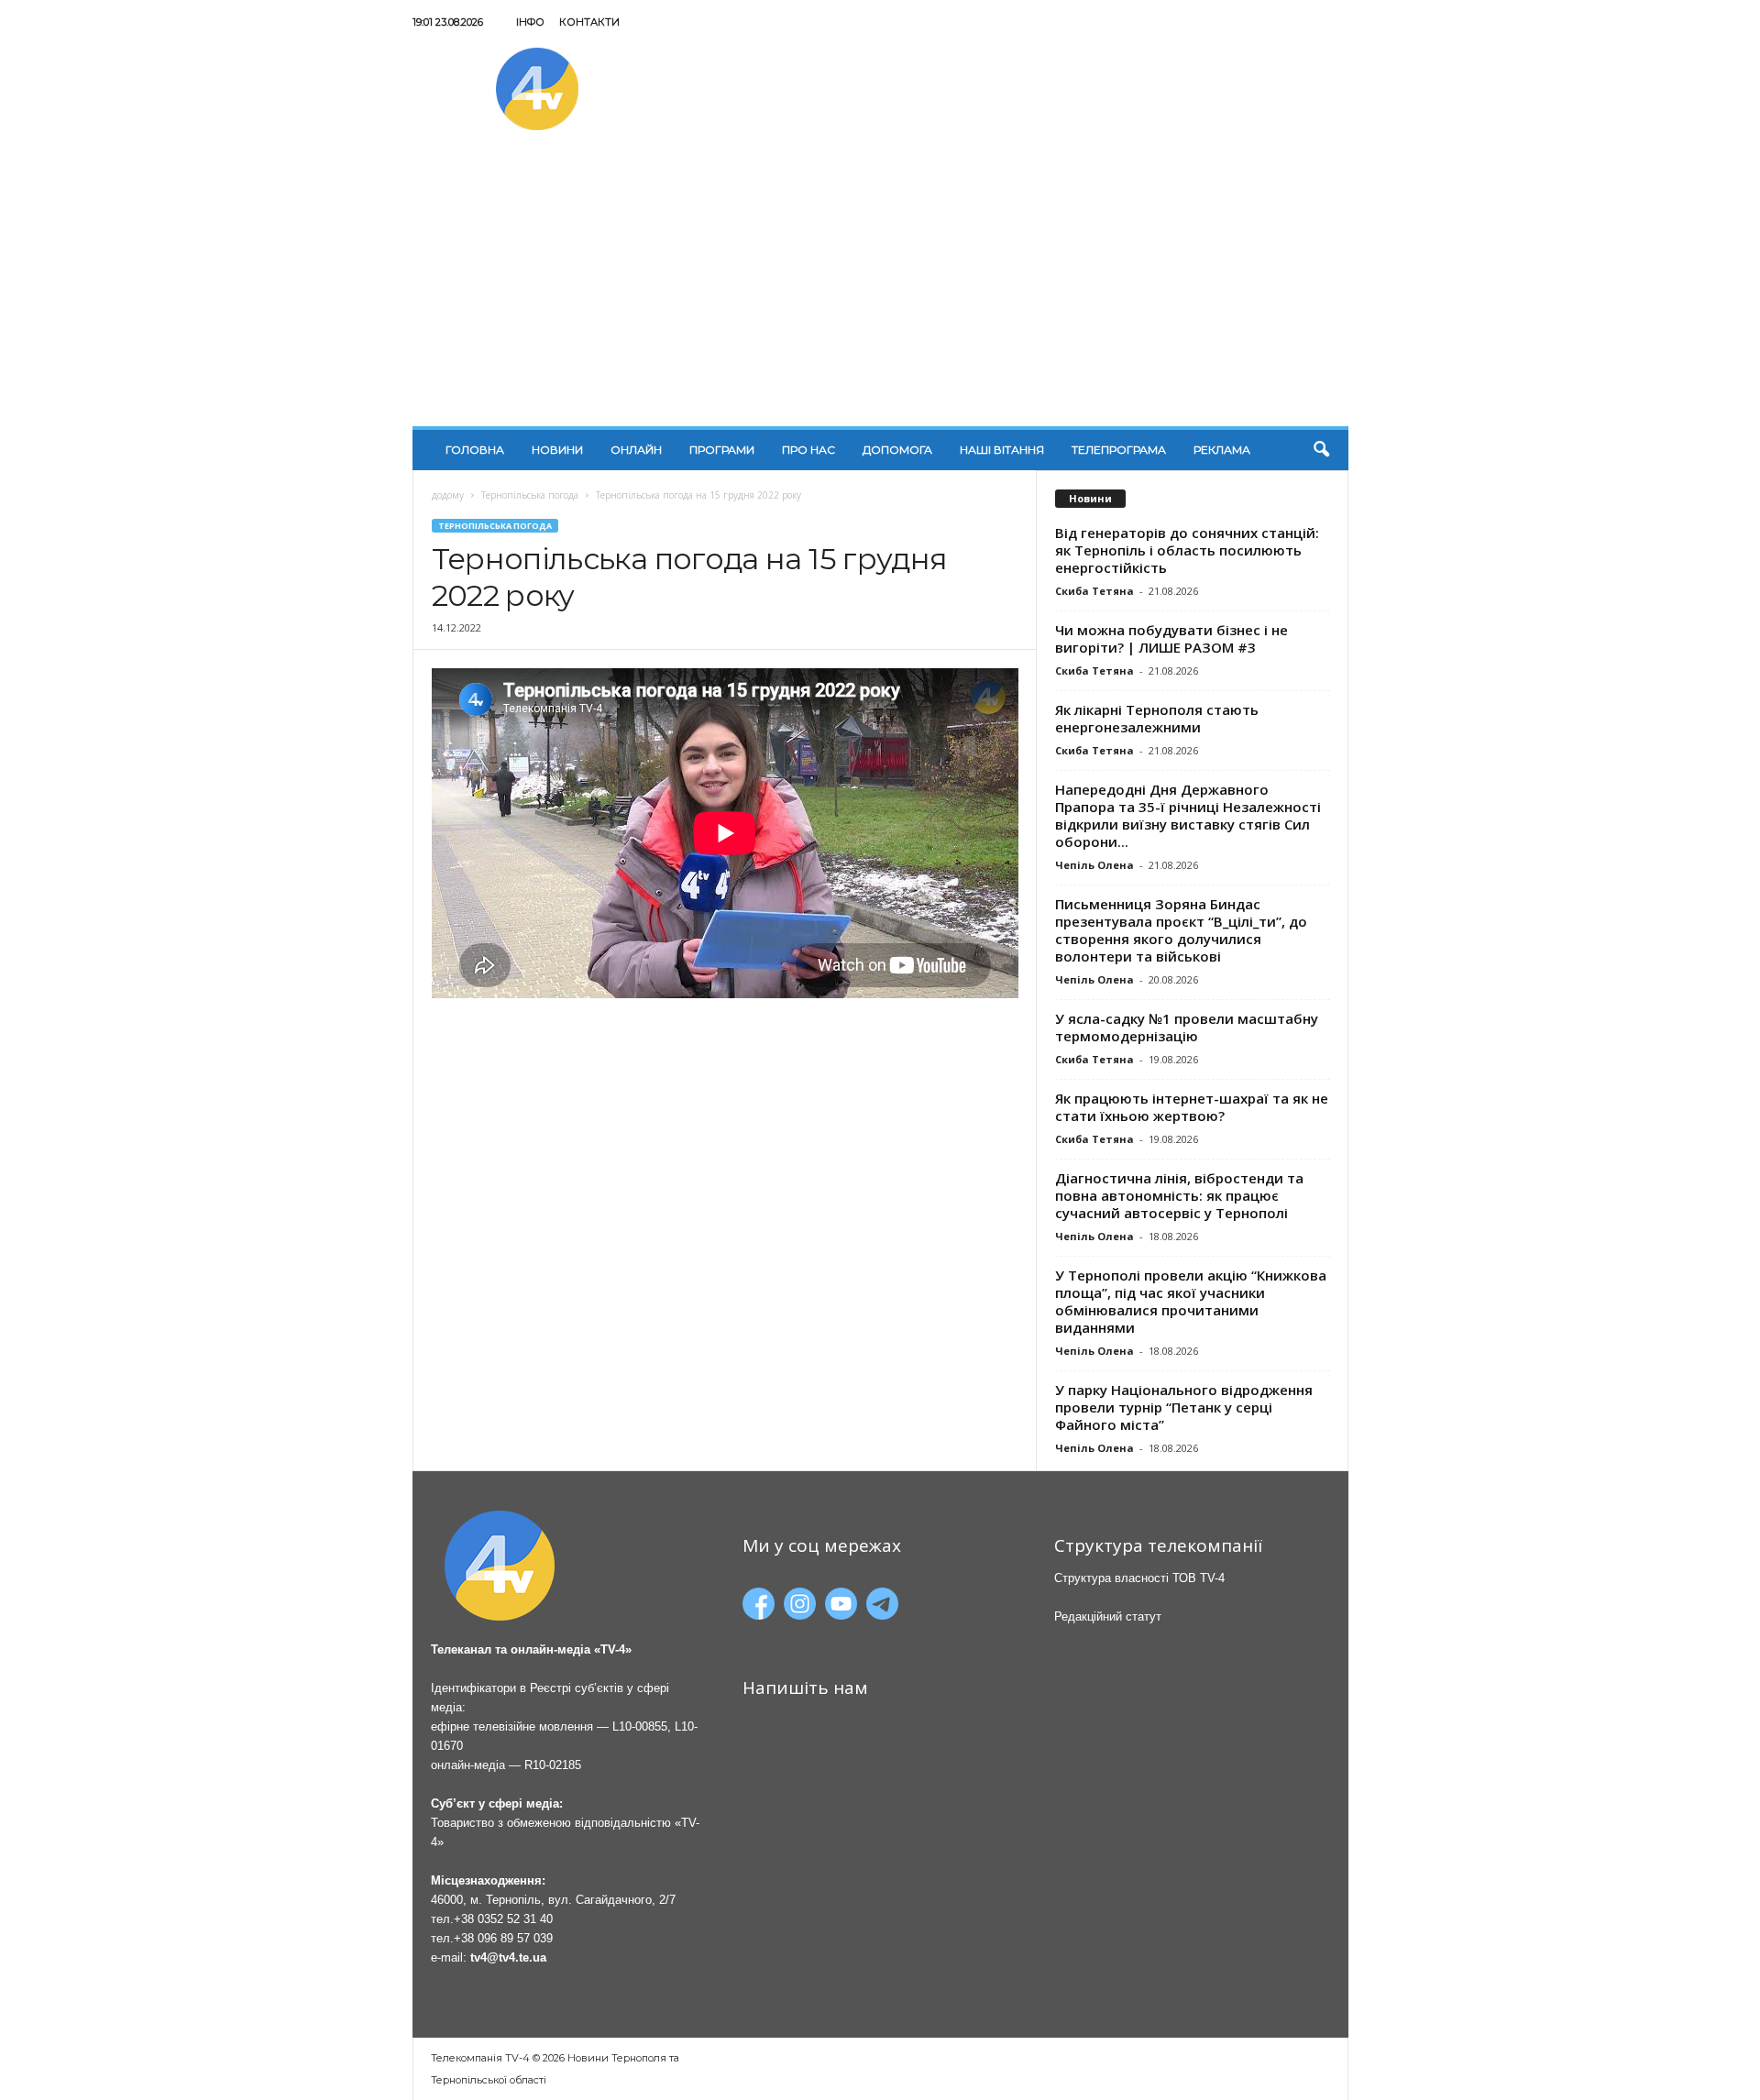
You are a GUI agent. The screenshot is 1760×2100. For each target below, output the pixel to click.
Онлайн (636, 450)
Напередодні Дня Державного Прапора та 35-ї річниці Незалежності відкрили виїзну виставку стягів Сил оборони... (1188, 815)
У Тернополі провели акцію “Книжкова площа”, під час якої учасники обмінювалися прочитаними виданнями (1191, 1301)
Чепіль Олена (1094, 865)
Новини (557, 450)
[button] (1321, 450)
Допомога (897, 450)
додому (448, 495)
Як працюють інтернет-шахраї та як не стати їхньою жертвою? (1192, 1107)
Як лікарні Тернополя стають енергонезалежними (1157, 718)
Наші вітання (1002, 450)
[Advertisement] (880, 289)
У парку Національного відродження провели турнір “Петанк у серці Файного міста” (1184, 1407)
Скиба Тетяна (1094, 591)
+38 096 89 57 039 (503, 1938)
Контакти (589, 22)
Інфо (530, 22)
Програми (722, 450)
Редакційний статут (1108, 1616)
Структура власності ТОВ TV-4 (1139, 1578)
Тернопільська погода (530, 495)
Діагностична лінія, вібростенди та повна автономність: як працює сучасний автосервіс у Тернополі (1179, 1195)
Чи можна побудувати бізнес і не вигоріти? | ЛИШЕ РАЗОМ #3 (1171, 638)
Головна (475, 450)
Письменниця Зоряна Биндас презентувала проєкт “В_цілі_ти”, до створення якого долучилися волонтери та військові (1181, 930)
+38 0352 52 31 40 (503, 1919)
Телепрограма (1119, 450)
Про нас (808, 450)
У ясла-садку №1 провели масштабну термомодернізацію (1187, 1027)
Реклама (1222, 450)
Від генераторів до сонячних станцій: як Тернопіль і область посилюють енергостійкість (1187, 550)
